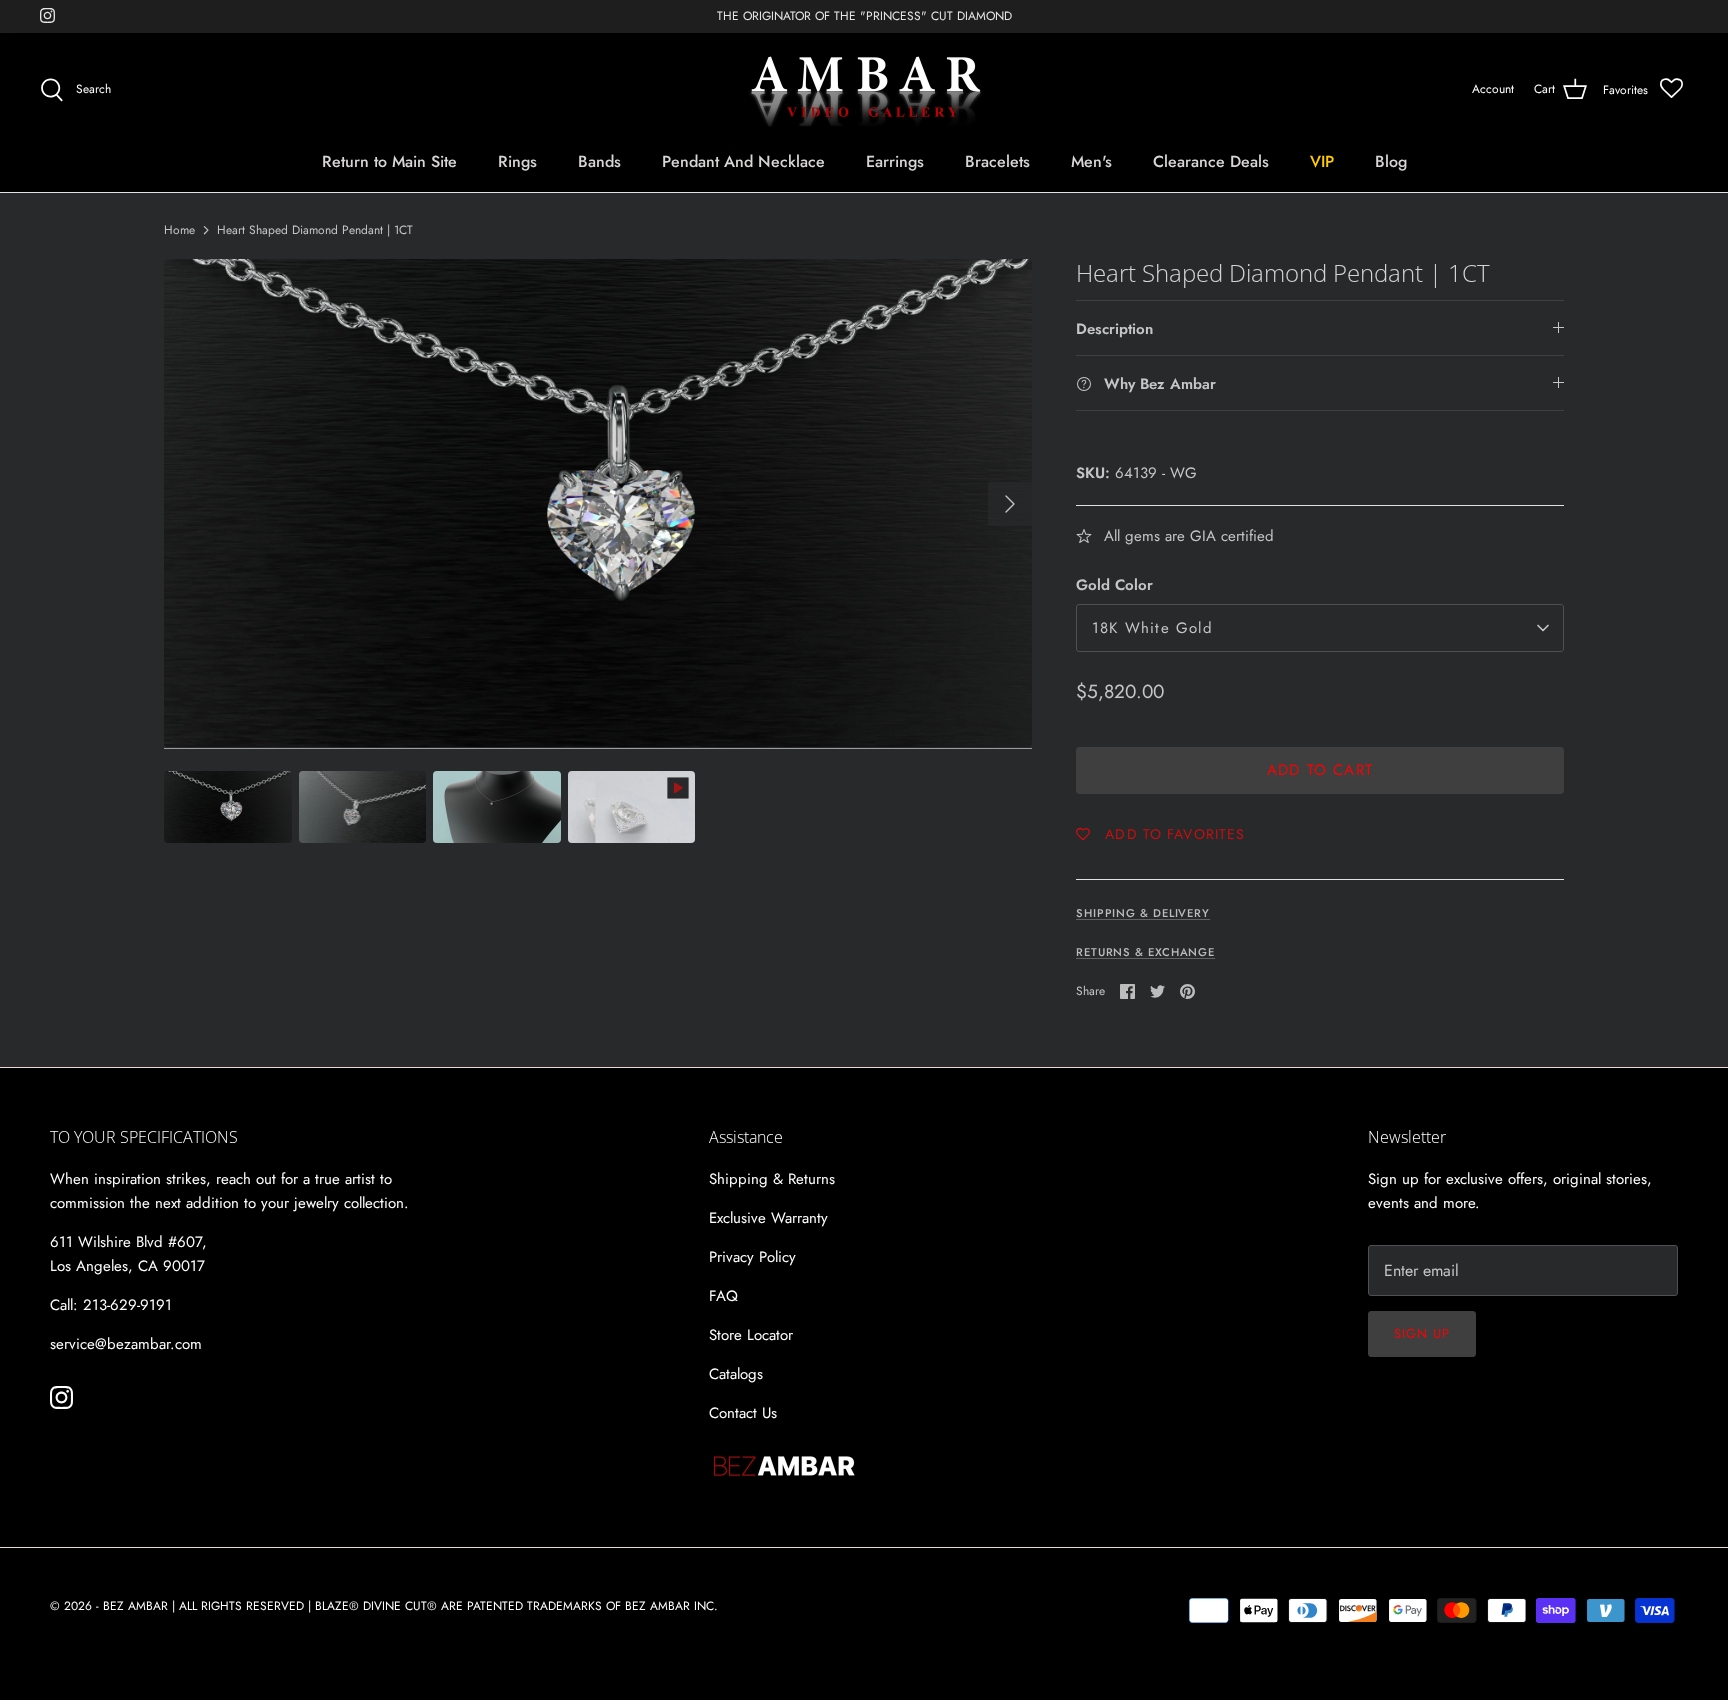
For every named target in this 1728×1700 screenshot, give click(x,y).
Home (179, 230)
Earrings (895, 161)
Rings (517, 161)
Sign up (1422, 1333)
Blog (1391, 161)
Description (1114, 329)
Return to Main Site (389, 161)
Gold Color (1114, 585)
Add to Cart (1320, 770)
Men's (1091, 161)
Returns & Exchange (1145, 952)
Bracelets (997, 161)
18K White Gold (1152, 628)
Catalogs (736, 1374)
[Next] (1010, 504)
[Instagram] (47, 15)
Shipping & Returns (772, 1179)
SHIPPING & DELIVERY (1143, 913)
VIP (1322, 161)
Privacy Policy (752, 1257)
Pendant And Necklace (743, 161)
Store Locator (751, 1335)
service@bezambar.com (126, 1344)
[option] (598, 503)
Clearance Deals (1211, 161)
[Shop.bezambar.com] (864, 90)
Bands (599, 161)
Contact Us (743, 1413)
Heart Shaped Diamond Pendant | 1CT (315, 230)
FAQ (723, 1296)
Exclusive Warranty (768, 1218)
